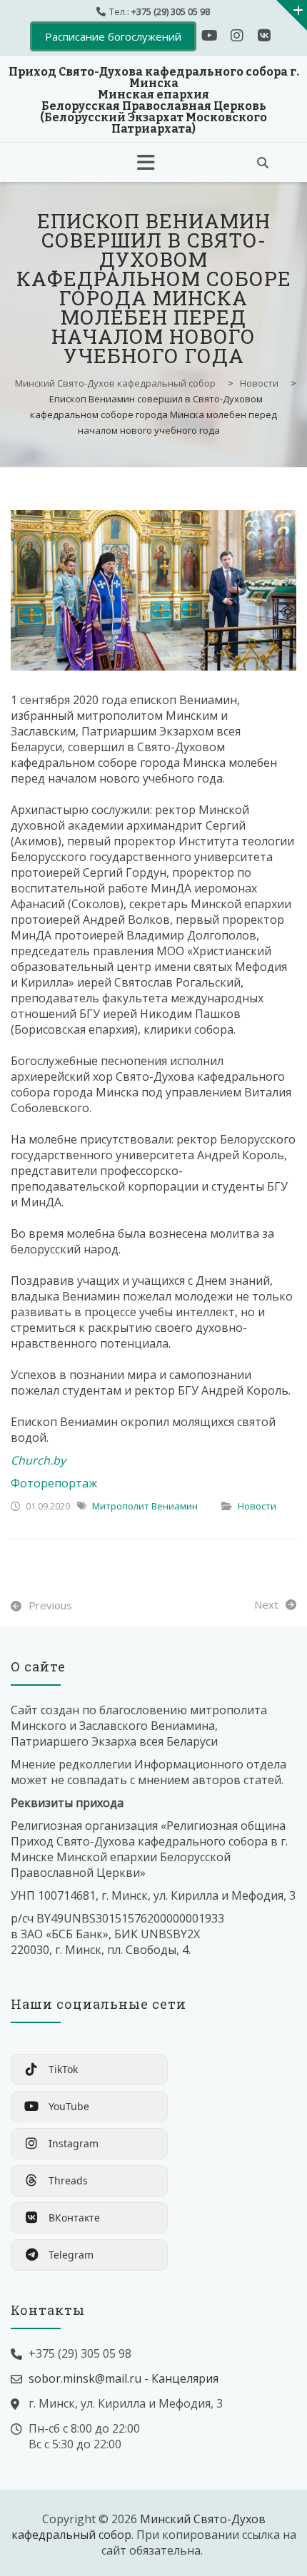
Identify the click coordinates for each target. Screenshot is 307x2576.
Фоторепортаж (54, 1483)
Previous (50, 1605)
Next (266, 1604)
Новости (257, 1506)
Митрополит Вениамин (145, 1506)
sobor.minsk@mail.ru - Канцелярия (124, 2378)
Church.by (38, 1460)
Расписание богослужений (113, 36)
